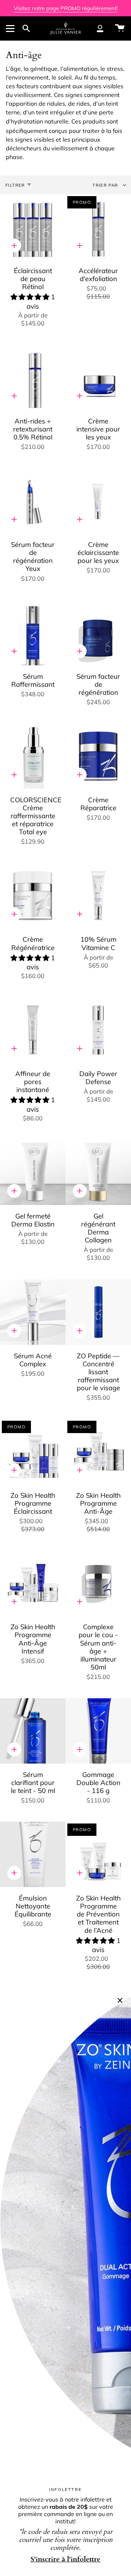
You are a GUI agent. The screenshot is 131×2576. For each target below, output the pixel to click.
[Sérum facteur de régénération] (98, 633)
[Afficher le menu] (11, 28)
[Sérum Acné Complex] (33, 1312)
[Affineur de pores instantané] (33, 1030)
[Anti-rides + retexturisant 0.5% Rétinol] (33, 377)
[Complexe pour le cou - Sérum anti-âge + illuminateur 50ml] (98, 1583)
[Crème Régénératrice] (33, 896)
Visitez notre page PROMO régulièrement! (66, 8)
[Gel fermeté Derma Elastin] (33, 1172)
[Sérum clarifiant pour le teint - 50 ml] (33, 1731)
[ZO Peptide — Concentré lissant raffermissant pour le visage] (98, 1312)
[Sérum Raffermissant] (33, 633)
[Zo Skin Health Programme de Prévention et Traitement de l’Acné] (98, 1854)
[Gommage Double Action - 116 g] (98, 1731)
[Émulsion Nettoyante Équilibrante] (33, 1854)
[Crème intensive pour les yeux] (98, 377)
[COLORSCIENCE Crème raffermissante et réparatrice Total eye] (33, 756)
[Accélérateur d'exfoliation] (98, 227)
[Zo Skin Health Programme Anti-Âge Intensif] (33, 1583)
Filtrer (15, 185)
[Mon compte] (100, 28)
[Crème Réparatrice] (98, 756)
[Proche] (120, 2000)
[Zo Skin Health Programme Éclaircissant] (33, 1452)
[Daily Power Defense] (98, 1030)
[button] (31, 297)
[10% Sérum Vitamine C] (98, 896)
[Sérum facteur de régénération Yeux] (33, 501)
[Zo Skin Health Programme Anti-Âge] (98, 1452)
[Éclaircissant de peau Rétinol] (33, 227)
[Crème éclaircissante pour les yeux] (98, 501)
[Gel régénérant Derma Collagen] (98, 1172)
